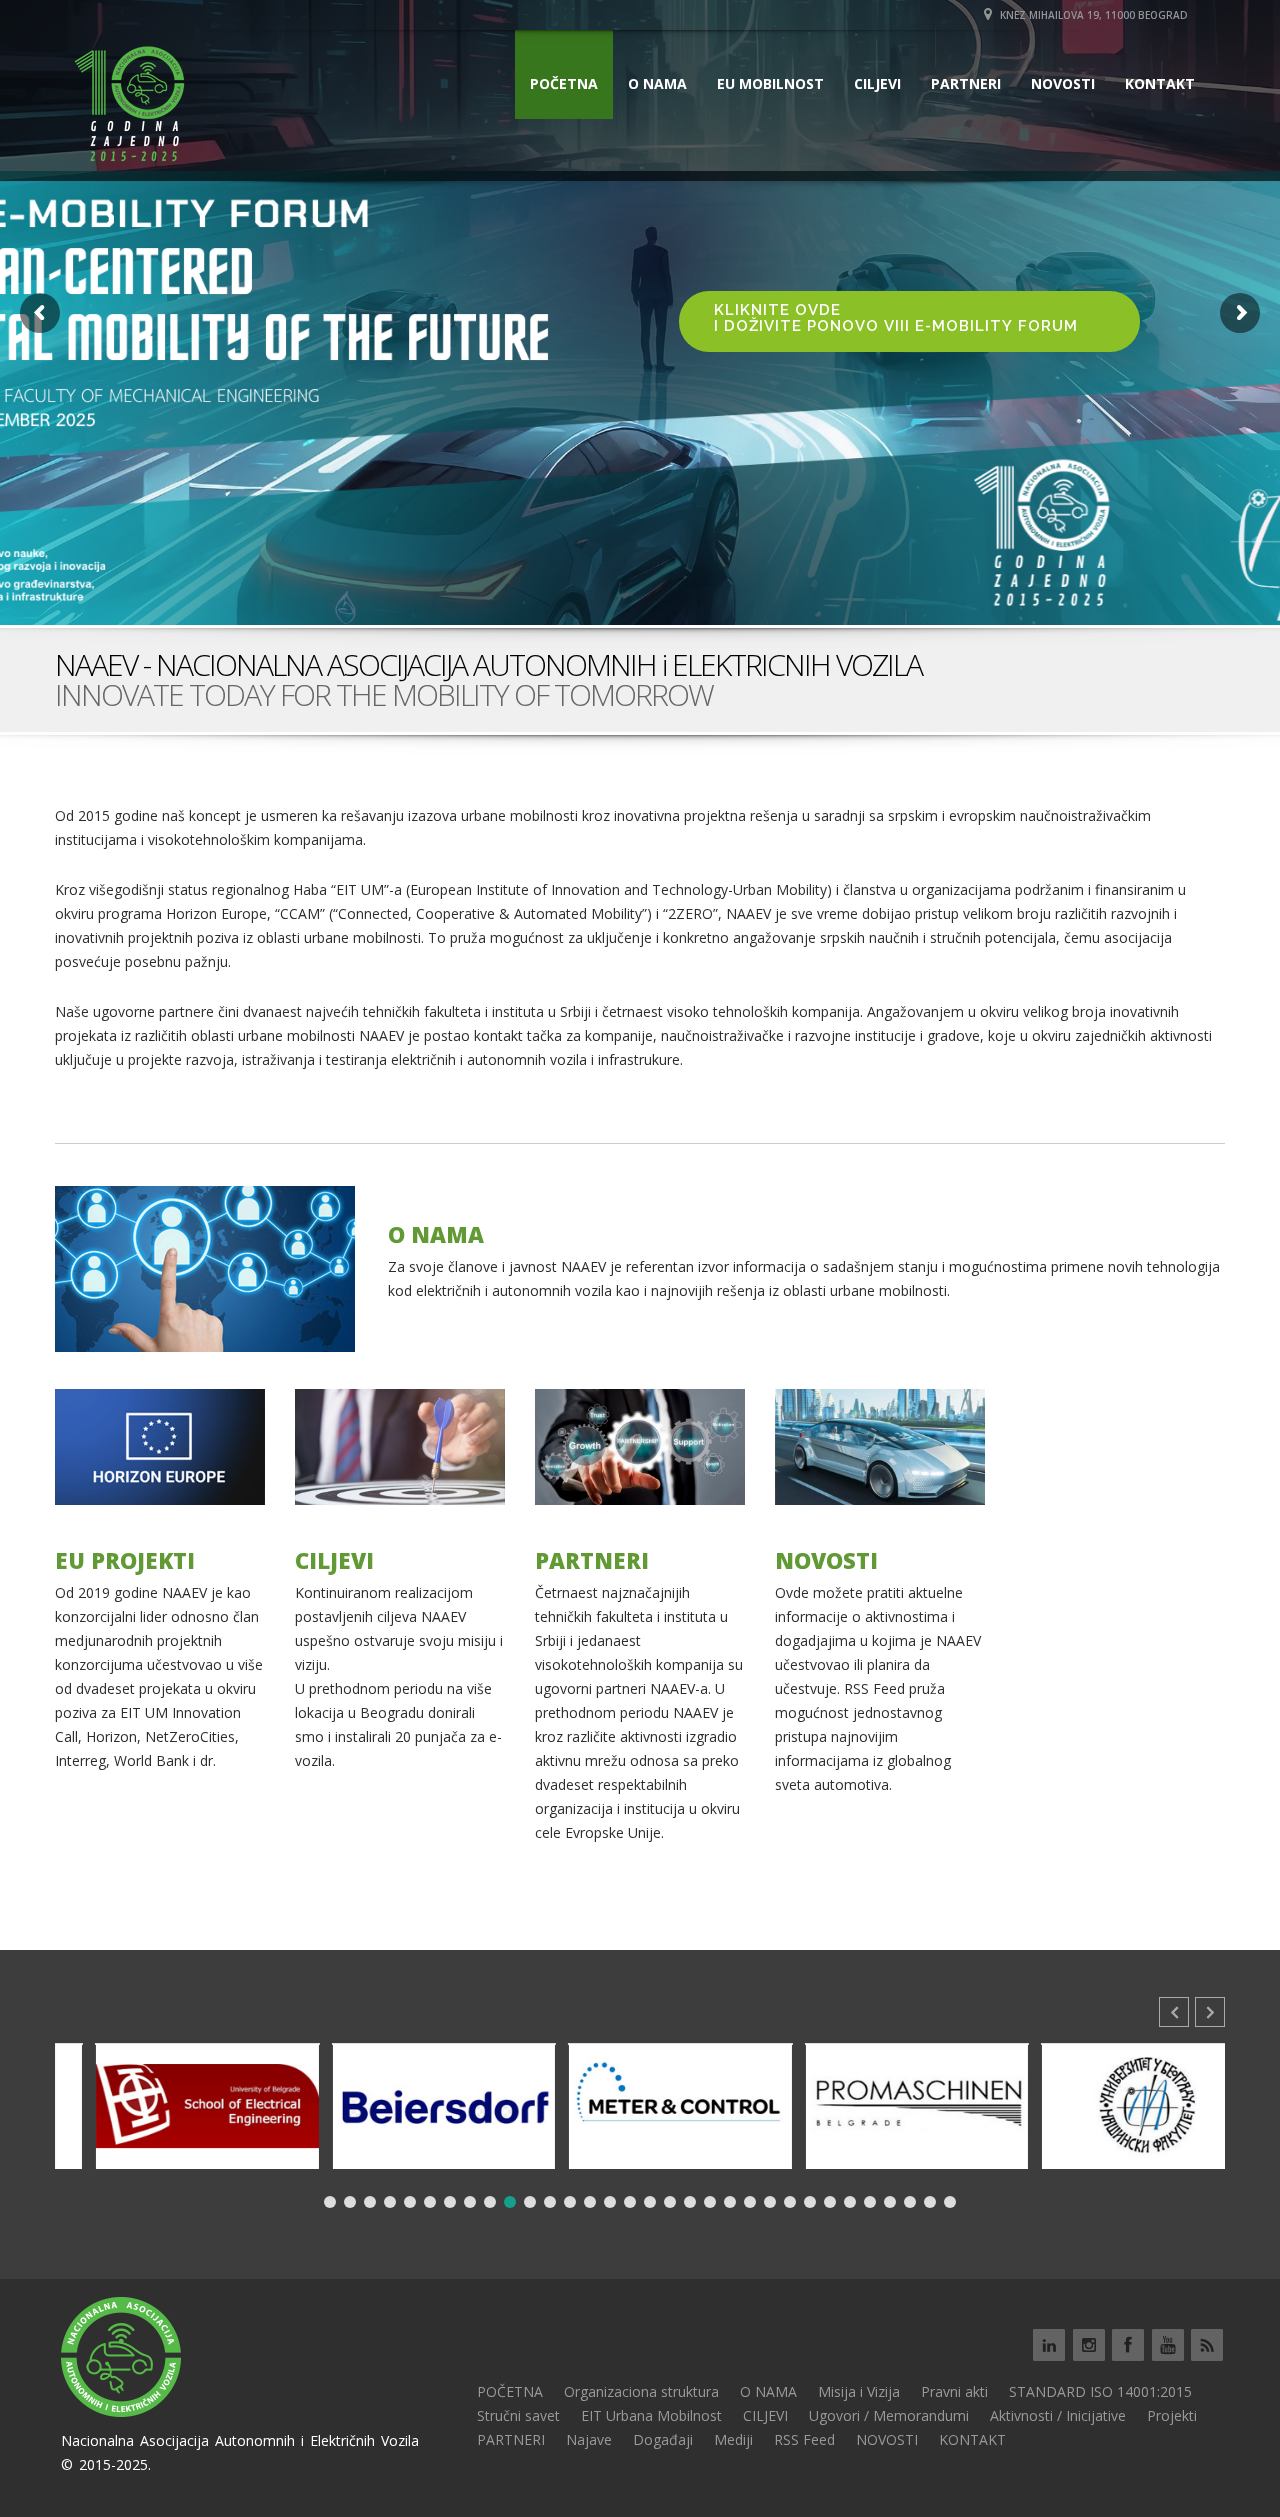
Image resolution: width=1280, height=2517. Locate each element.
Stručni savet (518, 2415)
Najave (589, 2439)
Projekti (1172, 2415)
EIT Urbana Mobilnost (651, 2415)
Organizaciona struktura (641, 2391)
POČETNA (564, 83)
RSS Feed (804, 2439)
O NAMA (657, 83)
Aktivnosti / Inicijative (1058, 2415)
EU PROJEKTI (125, 1560)
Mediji (733, 2439)
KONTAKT (1160, 83)
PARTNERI (966, 83)
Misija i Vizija (859, 2391)
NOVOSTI (1063, 83)
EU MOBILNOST (770, 83)
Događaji (663, 2439)
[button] (1210, 2012)
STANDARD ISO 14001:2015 (1100, 2391)
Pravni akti (954, 2391)
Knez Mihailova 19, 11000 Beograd (1092, 15)
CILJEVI (877, 83)
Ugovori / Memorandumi (889, 2415)
